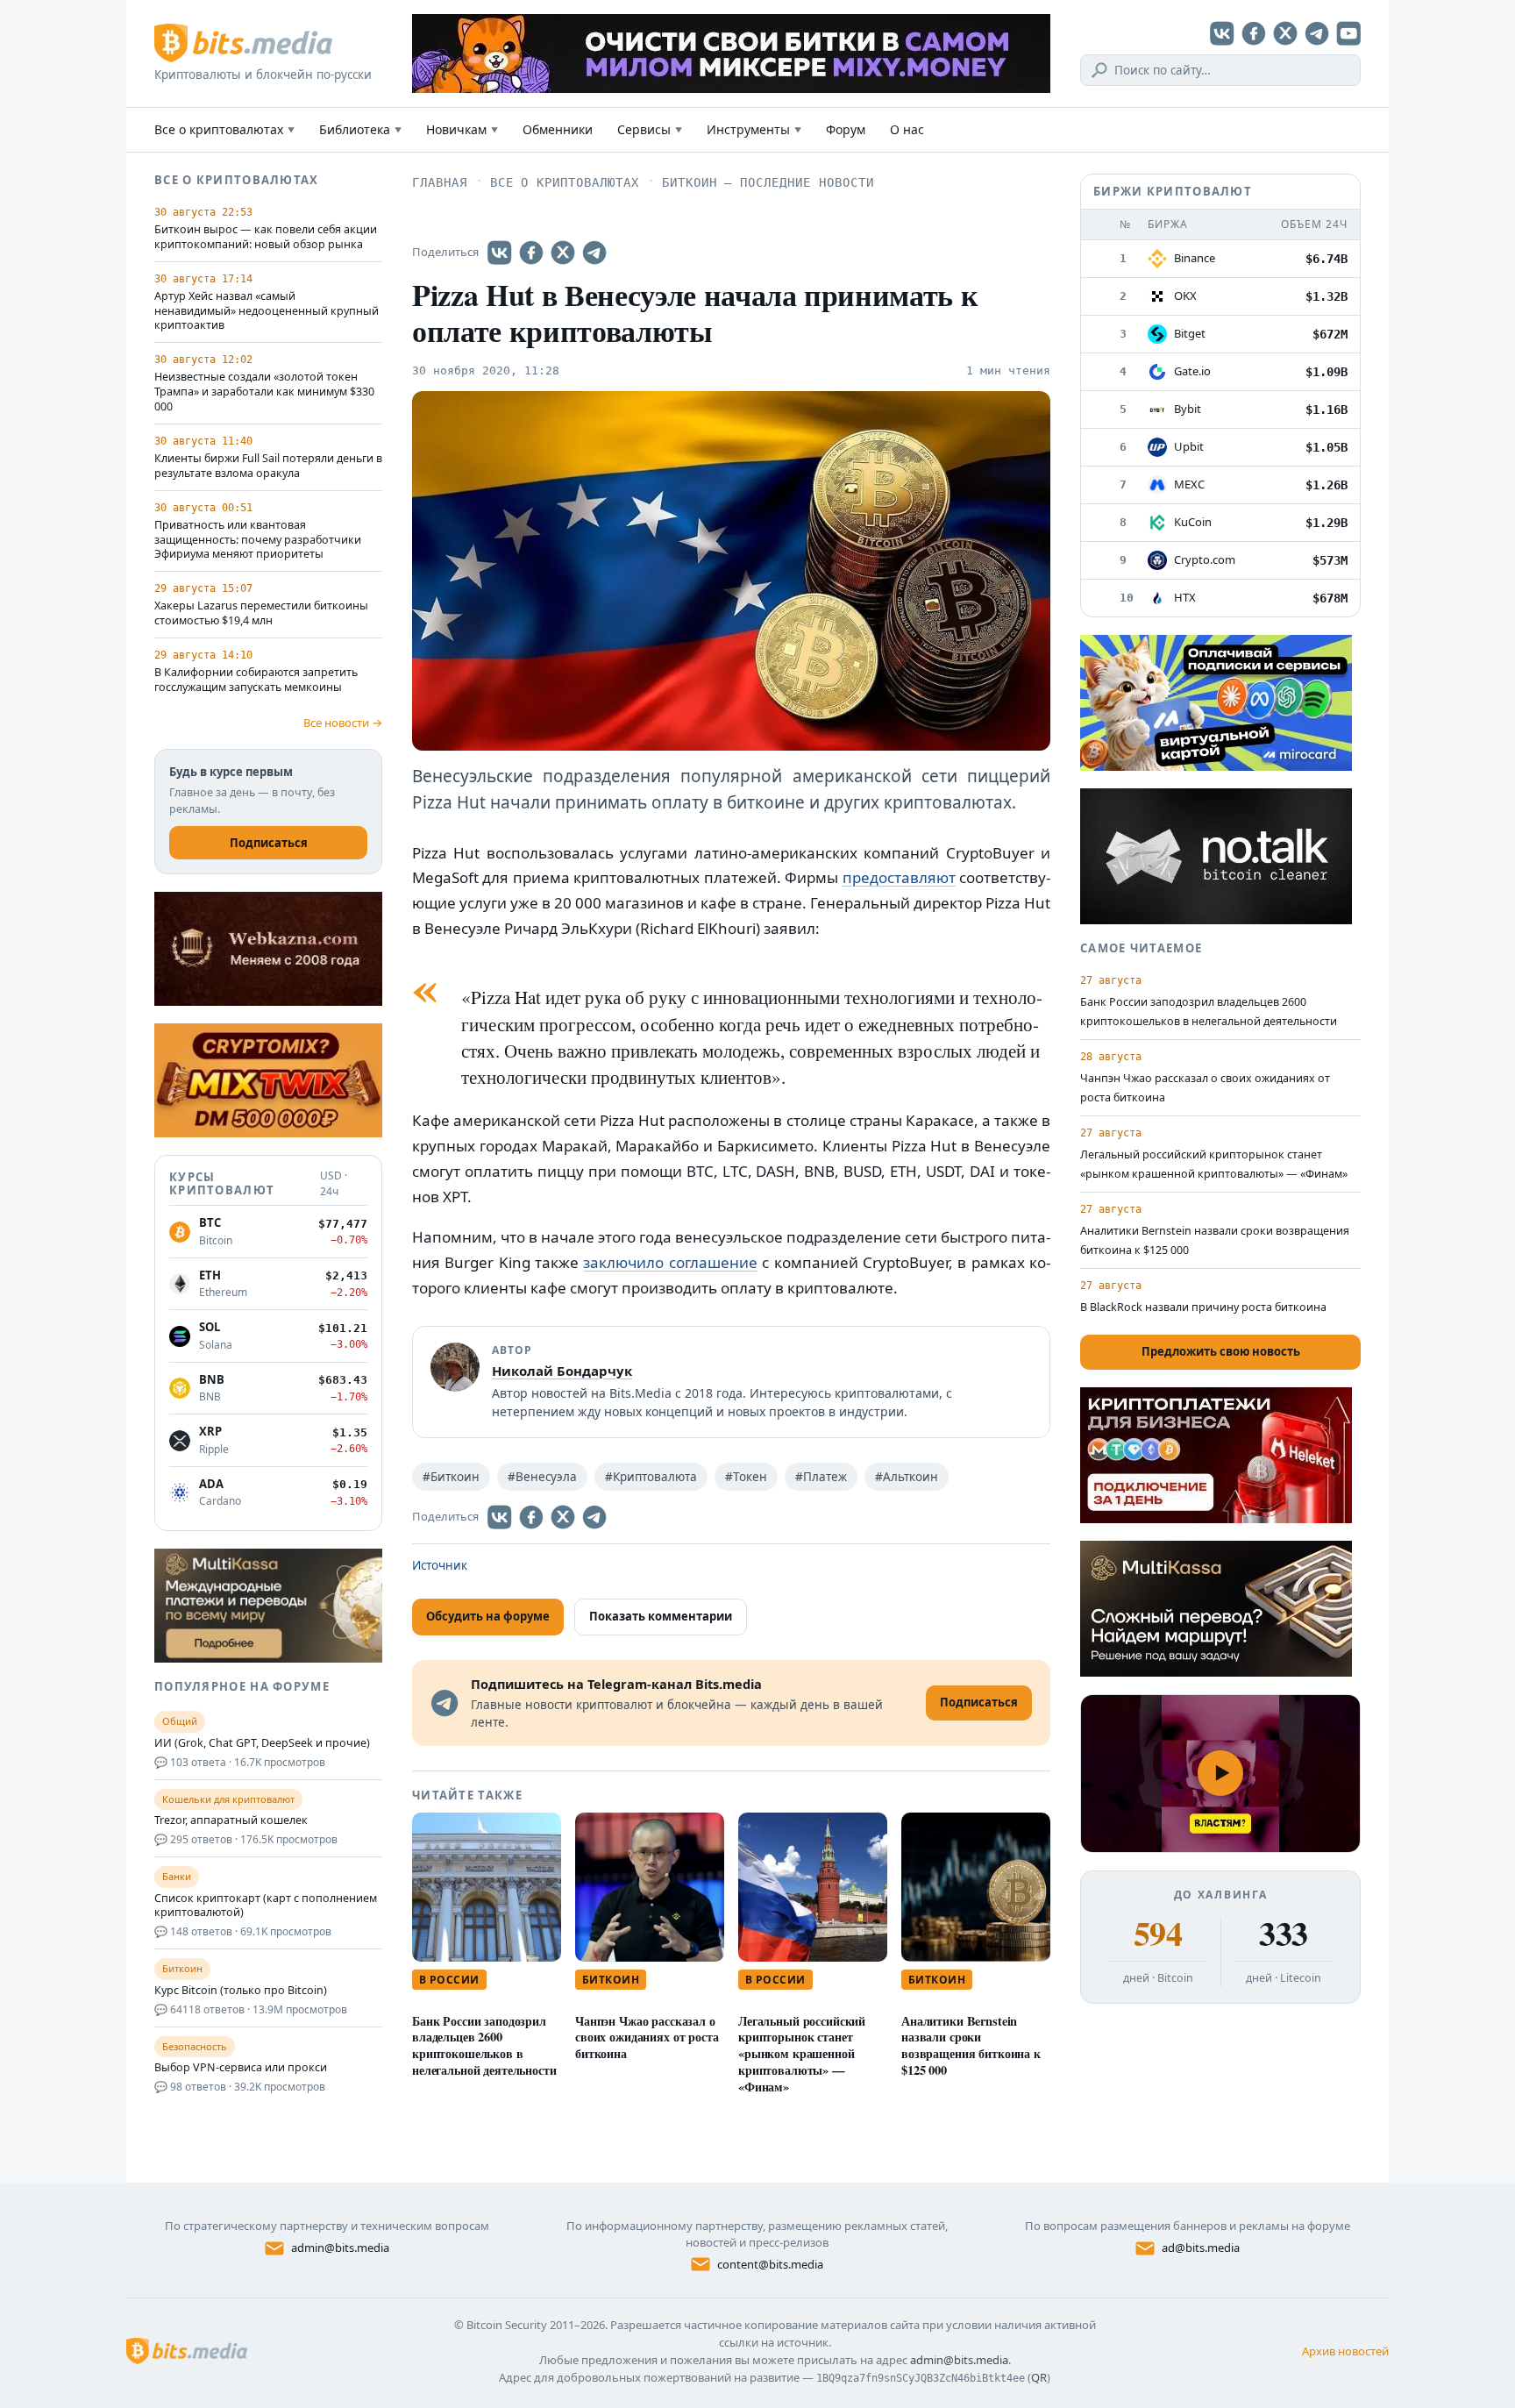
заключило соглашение (670, 1262)
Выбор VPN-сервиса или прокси (241, 2068)
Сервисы (650, 129)
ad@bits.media (1201, 2248)
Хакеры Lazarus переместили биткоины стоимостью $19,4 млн (261, 613)
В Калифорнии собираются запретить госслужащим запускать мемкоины (256, 680)
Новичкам (462, 129)
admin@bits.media (340, 2248)
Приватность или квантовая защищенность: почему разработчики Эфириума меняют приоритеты (258, 540)
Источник (440, 1565)
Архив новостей (1345, 2351)
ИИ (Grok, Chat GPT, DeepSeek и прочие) (262, 1743)
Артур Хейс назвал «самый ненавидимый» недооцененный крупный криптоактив (267, 311)
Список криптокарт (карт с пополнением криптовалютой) (266, 1906)
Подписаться (269, 843)
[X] (1285, 33)
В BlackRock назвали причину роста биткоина (1203, 1307)
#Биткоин (451, 1477)
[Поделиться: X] (563, 253)
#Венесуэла (542, 1477)
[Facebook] (1254, 33)
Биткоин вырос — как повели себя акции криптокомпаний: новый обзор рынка (266, 237)
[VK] (1222, 33)
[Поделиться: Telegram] (594, 253)
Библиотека (360, 129)
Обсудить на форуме (488, 1616)
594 (1158, 1934)
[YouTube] (1348, 33)
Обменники (558, 129)
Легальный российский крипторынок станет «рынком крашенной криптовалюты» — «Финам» (802, 2054)
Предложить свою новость (1221, 1351)
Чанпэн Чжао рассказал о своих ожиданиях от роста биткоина (647, 2038)
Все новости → (343, 723)
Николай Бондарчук (562, 1371)
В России (449, 1980)
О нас (907, 129)
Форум (846, 129)
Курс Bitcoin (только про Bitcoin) (241, 1991)
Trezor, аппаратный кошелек (231, 1820)
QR (1039, 2377)
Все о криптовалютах (224, 129)
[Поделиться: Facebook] (531, 253)
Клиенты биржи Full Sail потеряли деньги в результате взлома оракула (268, 466)
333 (1283, 1934)
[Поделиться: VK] (500, 253)
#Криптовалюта (651, 1477)
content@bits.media (770, 2264)
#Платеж (821, 1477)
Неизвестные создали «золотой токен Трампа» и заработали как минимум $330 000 (264, 392)
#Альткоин (907, 1477)
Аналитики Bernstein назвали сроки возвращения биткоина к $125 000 (971, 2045)
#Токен (746, 1477)
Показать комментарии (661, 1616)
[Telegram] (1317, 33)
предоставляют (899, 877)
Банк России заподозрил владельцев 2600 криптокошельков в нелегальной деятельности (484, 2045)
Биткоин (611, 1980)
